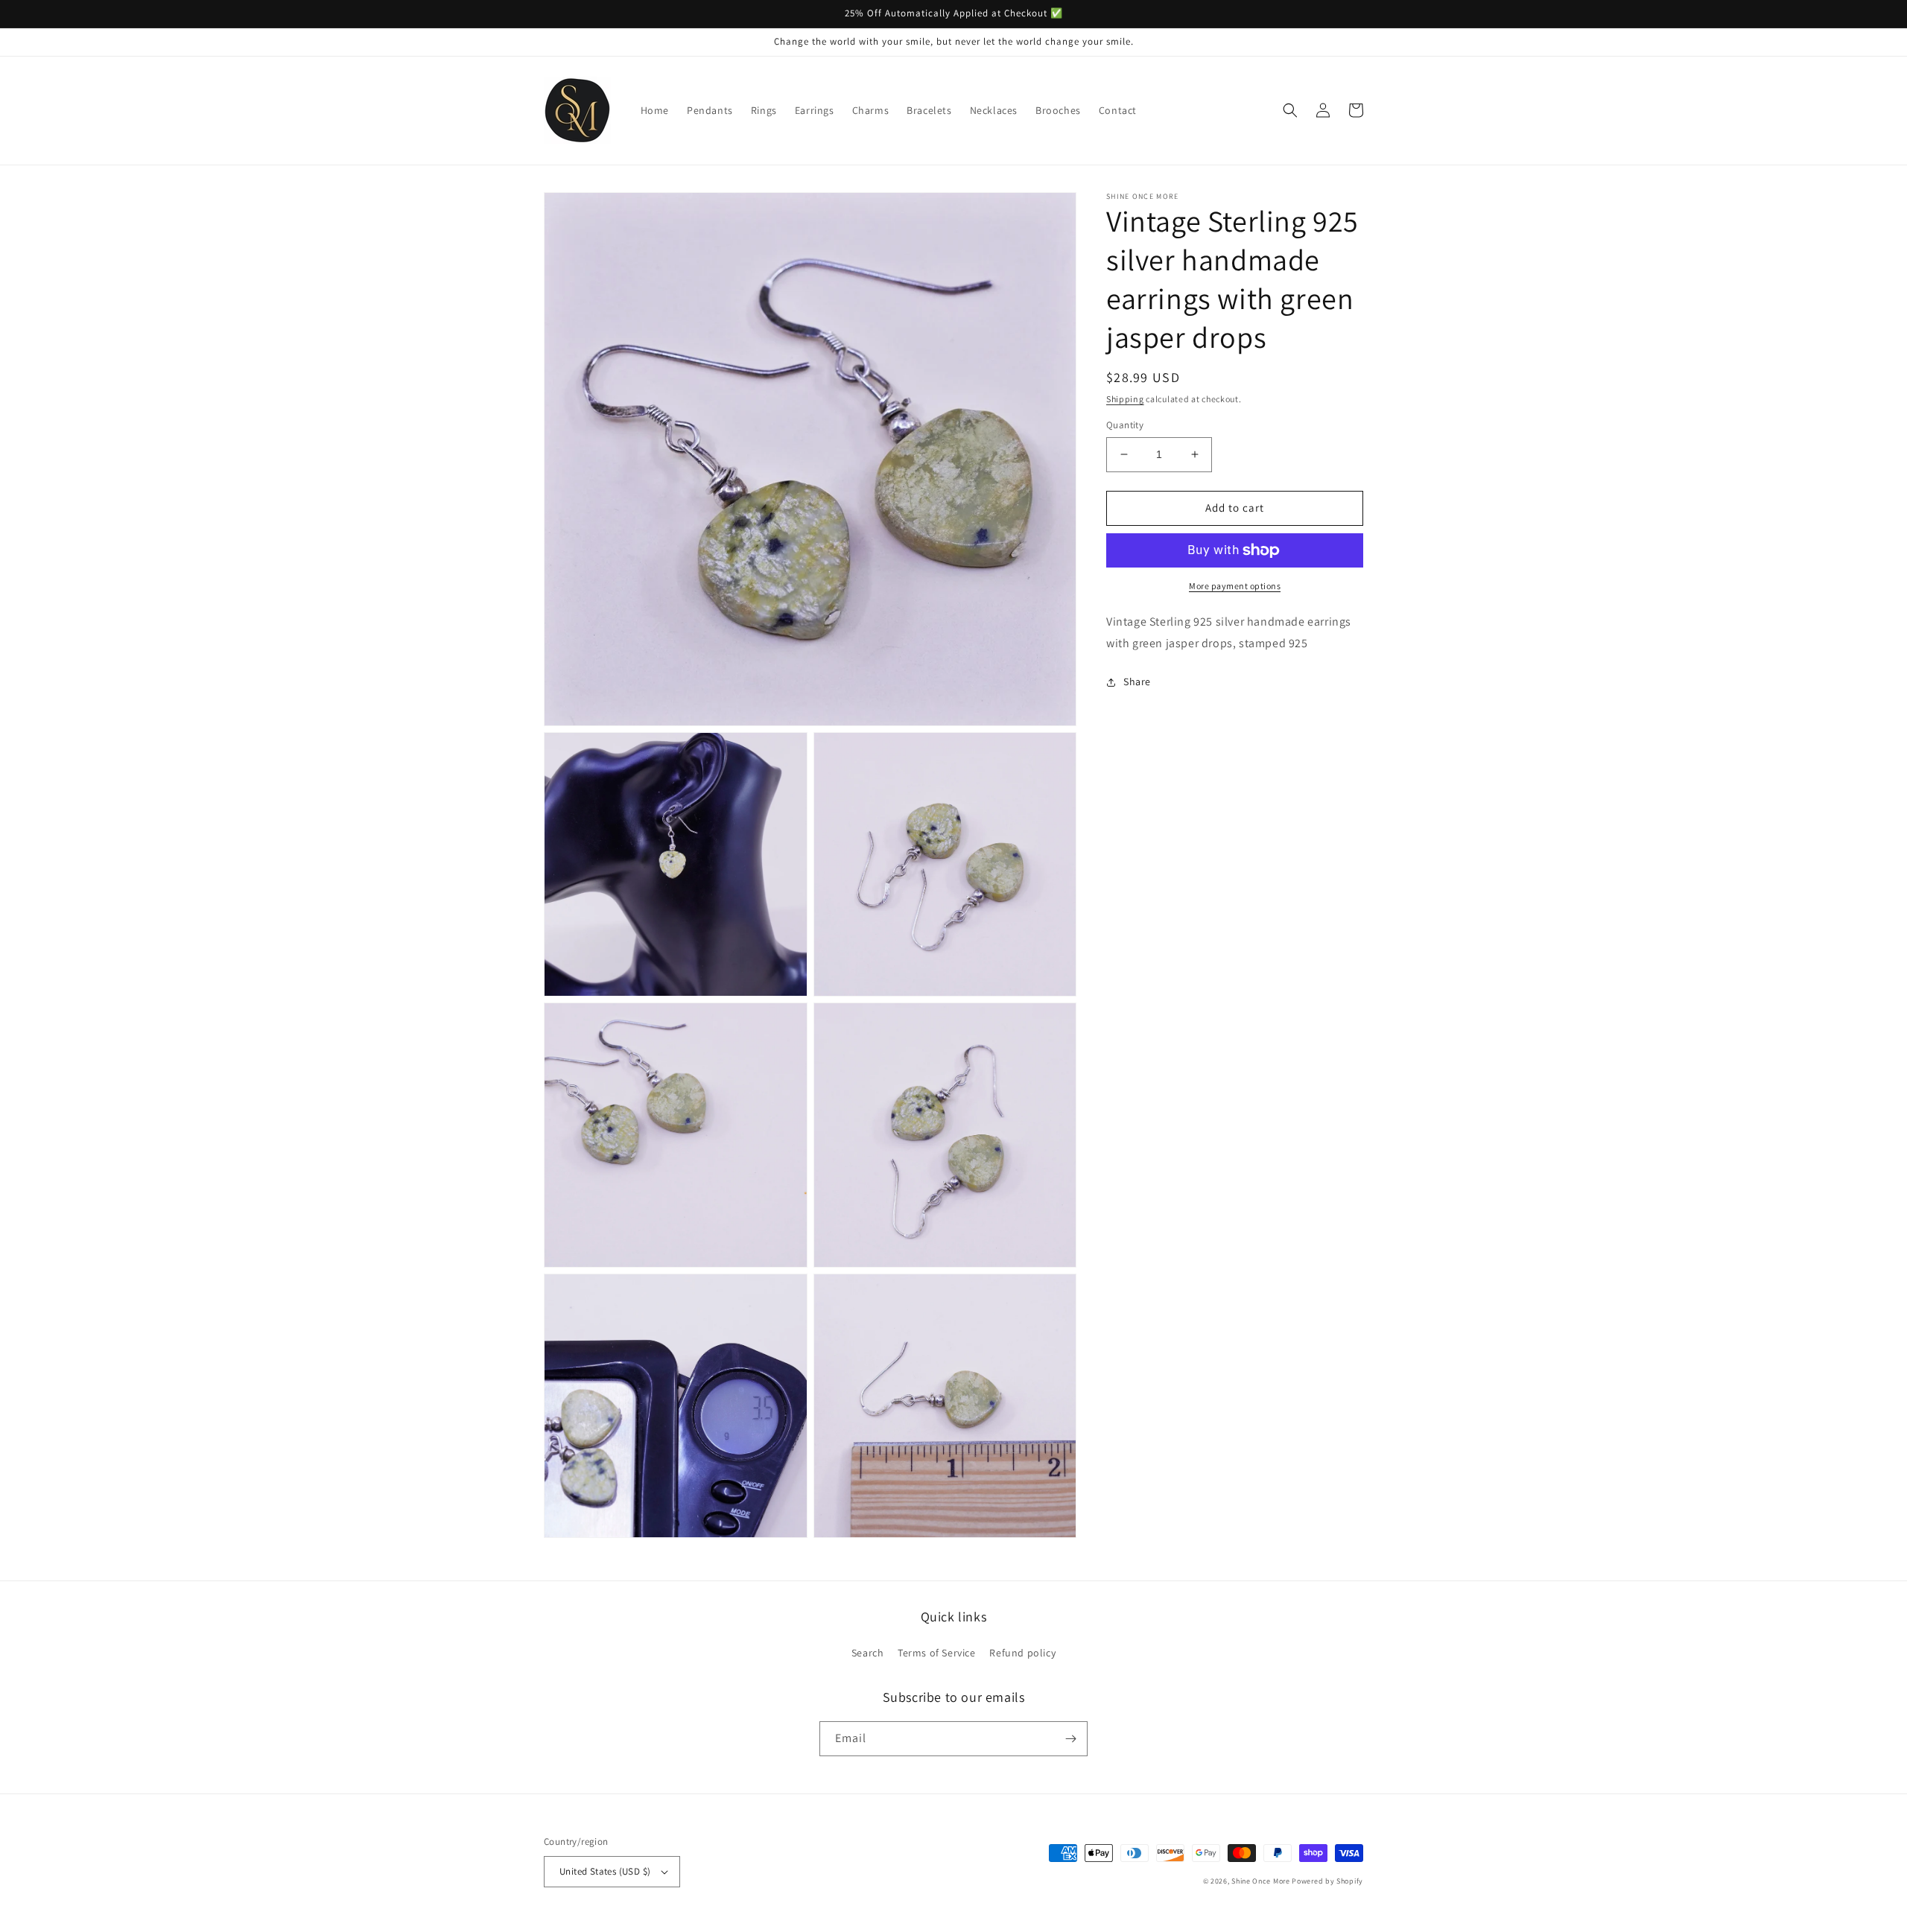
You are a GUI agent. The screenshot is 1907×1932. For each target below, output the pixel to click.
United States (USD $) (605, 1871)
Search (868, 1653)
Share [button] (1137, 681)
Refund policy (1022, 1653)
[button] (1290, 110)
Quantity (1125, 425)
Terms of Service (937, 1653)
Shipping (1125, 399)
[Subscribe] (1070, 1739)
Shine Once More (1261, 1881)
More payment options (1235, 586)
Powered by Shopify (1327, 1881)
